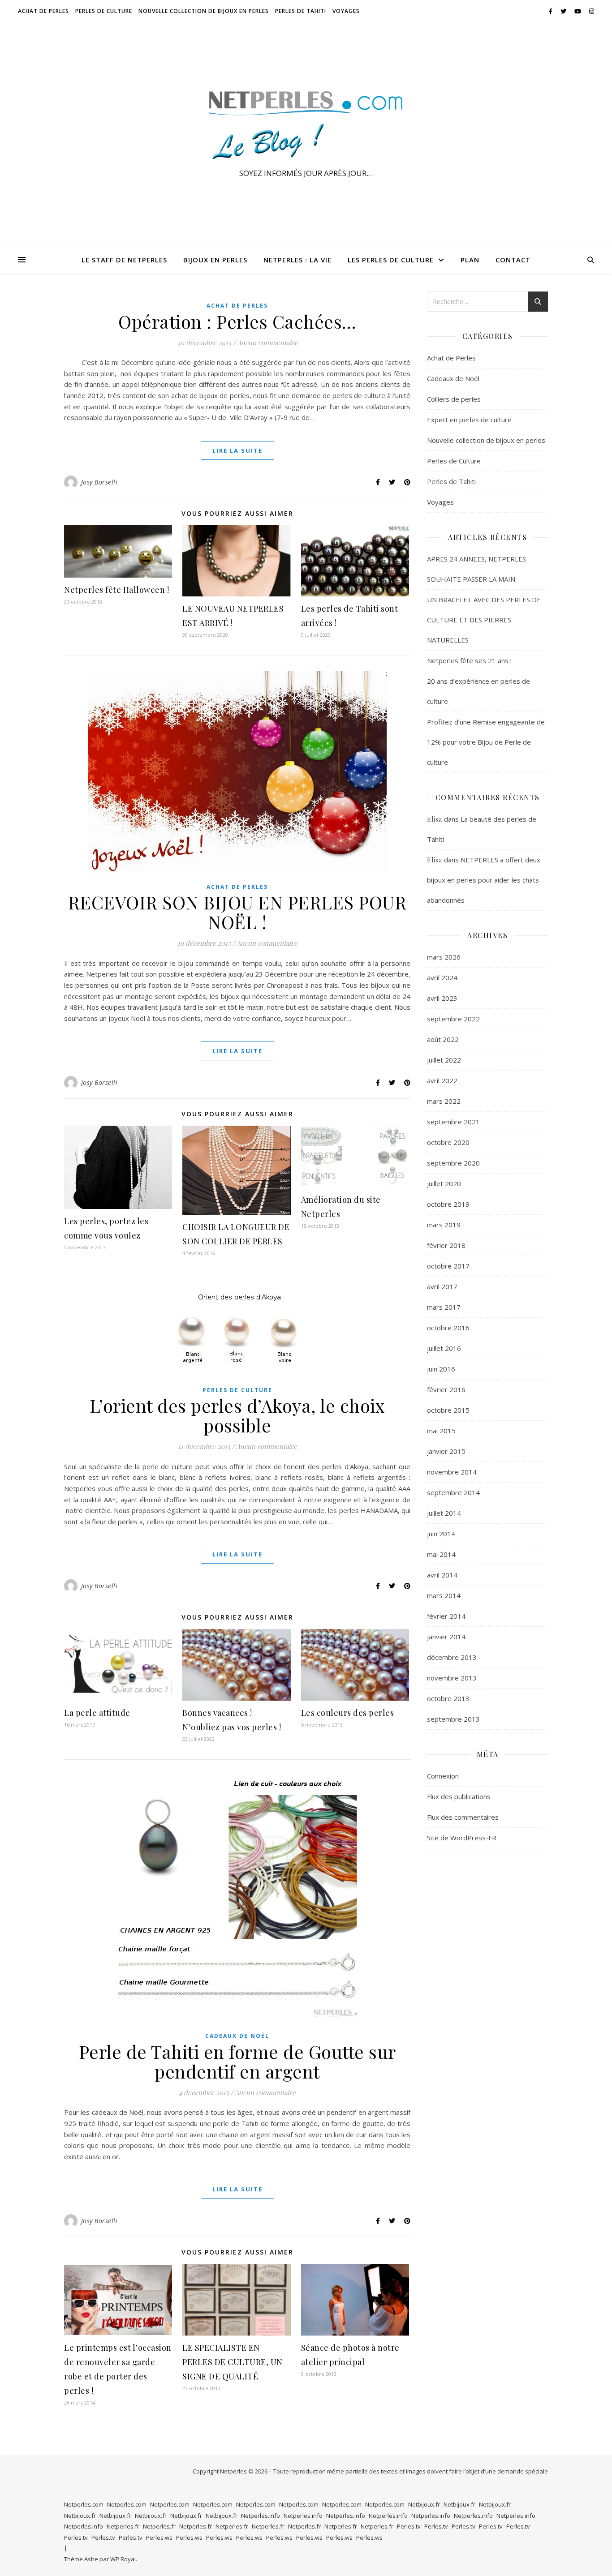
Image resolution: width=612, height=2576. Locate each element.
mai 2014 (441, 1554)
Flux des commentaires (463, 1817)
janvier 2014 (446, 1637)
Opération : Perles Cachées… (237, 321)
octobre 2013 (448, 1698)
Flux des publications (459, 1796)
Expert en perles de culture (469, 420)
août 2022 (443, 1039)
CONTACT (513, 260)
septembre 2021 (453, 1122)
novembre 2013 (452, 1678)
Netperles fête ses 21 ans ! (469, 660)
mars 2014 (444, 1595)
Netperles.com (84, 2504)
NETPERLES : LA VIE (297, 260)
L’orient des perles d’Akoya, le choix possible (237, 1415)
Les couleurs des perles (348, 1713)
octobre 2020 (448, 1142)
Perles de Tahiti (301, 11)
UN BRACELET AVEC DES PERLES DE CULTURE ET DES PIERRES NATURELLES (484, 620)
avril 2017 (442, 1286)
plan (470, 260)
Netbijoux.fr (424, 2504)
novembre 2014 (452, 1472)
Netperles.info (261, 2516)
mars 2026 (444, 957)
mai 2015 (441, 1431)
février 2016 (446, 1389)
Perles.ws (159, 2537)
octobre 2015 (448, 1410)
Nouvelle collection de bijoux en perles (204, 11)
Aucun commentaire (267, 343)
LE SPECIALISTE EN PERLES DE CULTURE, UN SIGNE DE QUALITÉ (233, 2362)
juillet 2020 (444, 1183)
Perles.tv (409, 2526)
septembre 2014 (453, 1492)
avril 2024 (442, 977)
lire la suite (237, 450)
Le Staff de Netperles (124, 260)
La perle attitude (97, 1713)
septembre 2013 (453, 1719)
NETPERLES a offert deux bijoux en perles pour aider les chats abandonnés (484, 880)
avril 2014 (442, 1575)
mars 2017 (444, 1307)
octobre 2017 (448, 1266)
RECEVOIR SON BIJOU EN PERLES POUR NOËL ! (237, 912)
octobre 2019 (448, 1204)
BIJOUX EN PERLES (215, 260)
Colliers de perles (454, 399)
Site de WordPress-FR (462, 1838)
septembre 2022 (453, 1019)
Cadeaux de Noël (237, 2036)
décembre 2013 (452, 1657)
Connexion (443, 1776)
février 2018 (446, 1245)
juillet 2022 (444, 1060)
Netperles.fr (123, 2526)
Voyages (346, 11)
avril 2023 (442, 998)
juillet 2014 (444, 1513)
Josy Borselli (99, 482)
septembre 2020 (453, 1163)
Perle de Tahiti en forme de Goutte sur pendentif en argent (237, 2061)
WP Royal (123, 2559)
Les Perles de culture (391, 260)
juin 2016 (441, 1369)
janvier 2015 (446, 1451)
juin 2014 (441, 1534)
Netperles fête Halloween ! (116, 590)
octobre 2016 (448, 1328)
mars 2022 (444, 1101)
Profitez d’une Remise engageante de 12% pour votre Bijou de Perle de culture (486, 742)
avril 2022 (442, 1080)
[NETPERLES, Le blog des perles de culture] (306, 126)
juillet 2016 (444, 1348)
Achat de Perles (43, 11)
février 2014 (446, 1616)
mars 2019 (444, 1225)
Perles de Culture (104, 11)
